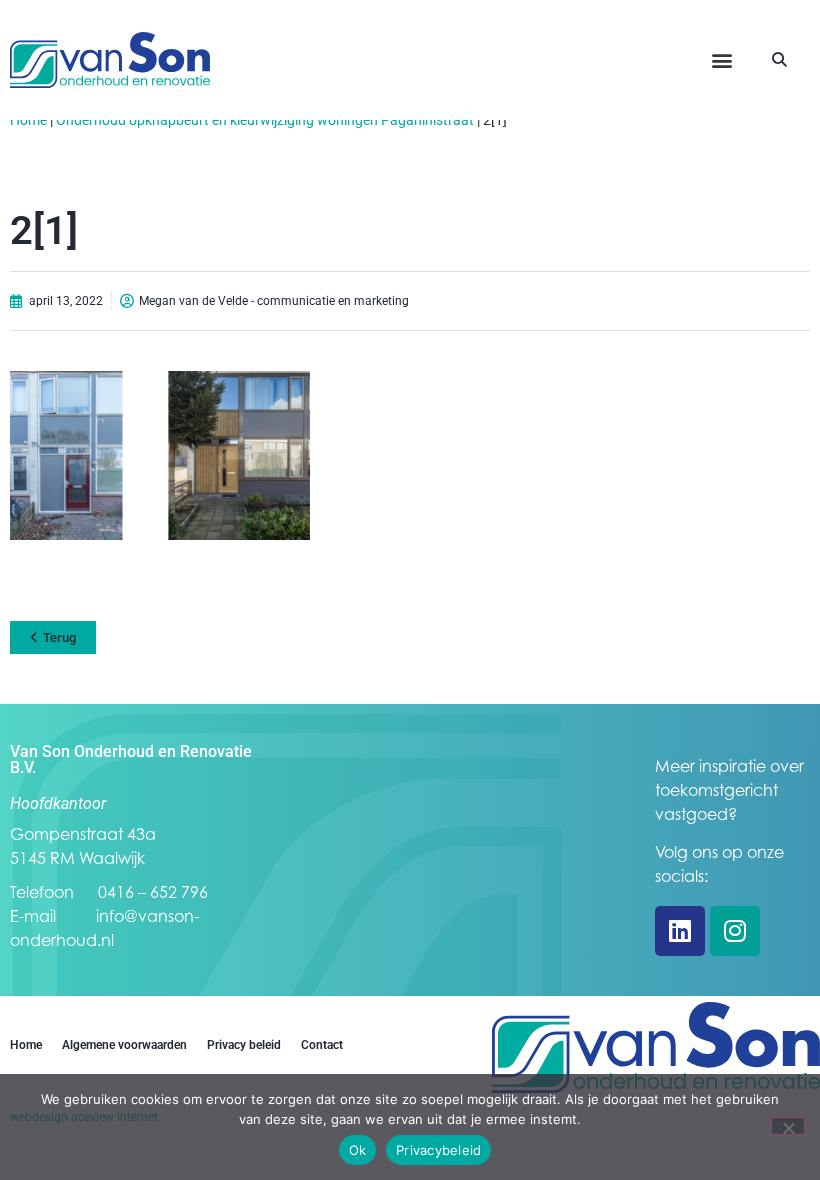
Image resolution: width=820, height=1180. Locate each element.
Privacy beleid (244, 1045)
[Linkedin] (680, 931)
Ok (358, 1150)
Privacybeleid (438, 1150)
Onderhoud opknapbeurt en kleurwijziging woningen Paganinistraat (265, 120)
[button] (721, 60)
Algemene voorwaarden (124, 1045)
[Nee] (788, 1126)
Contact (322, 1045)
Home (28, 120)
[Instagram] (735, 931)
